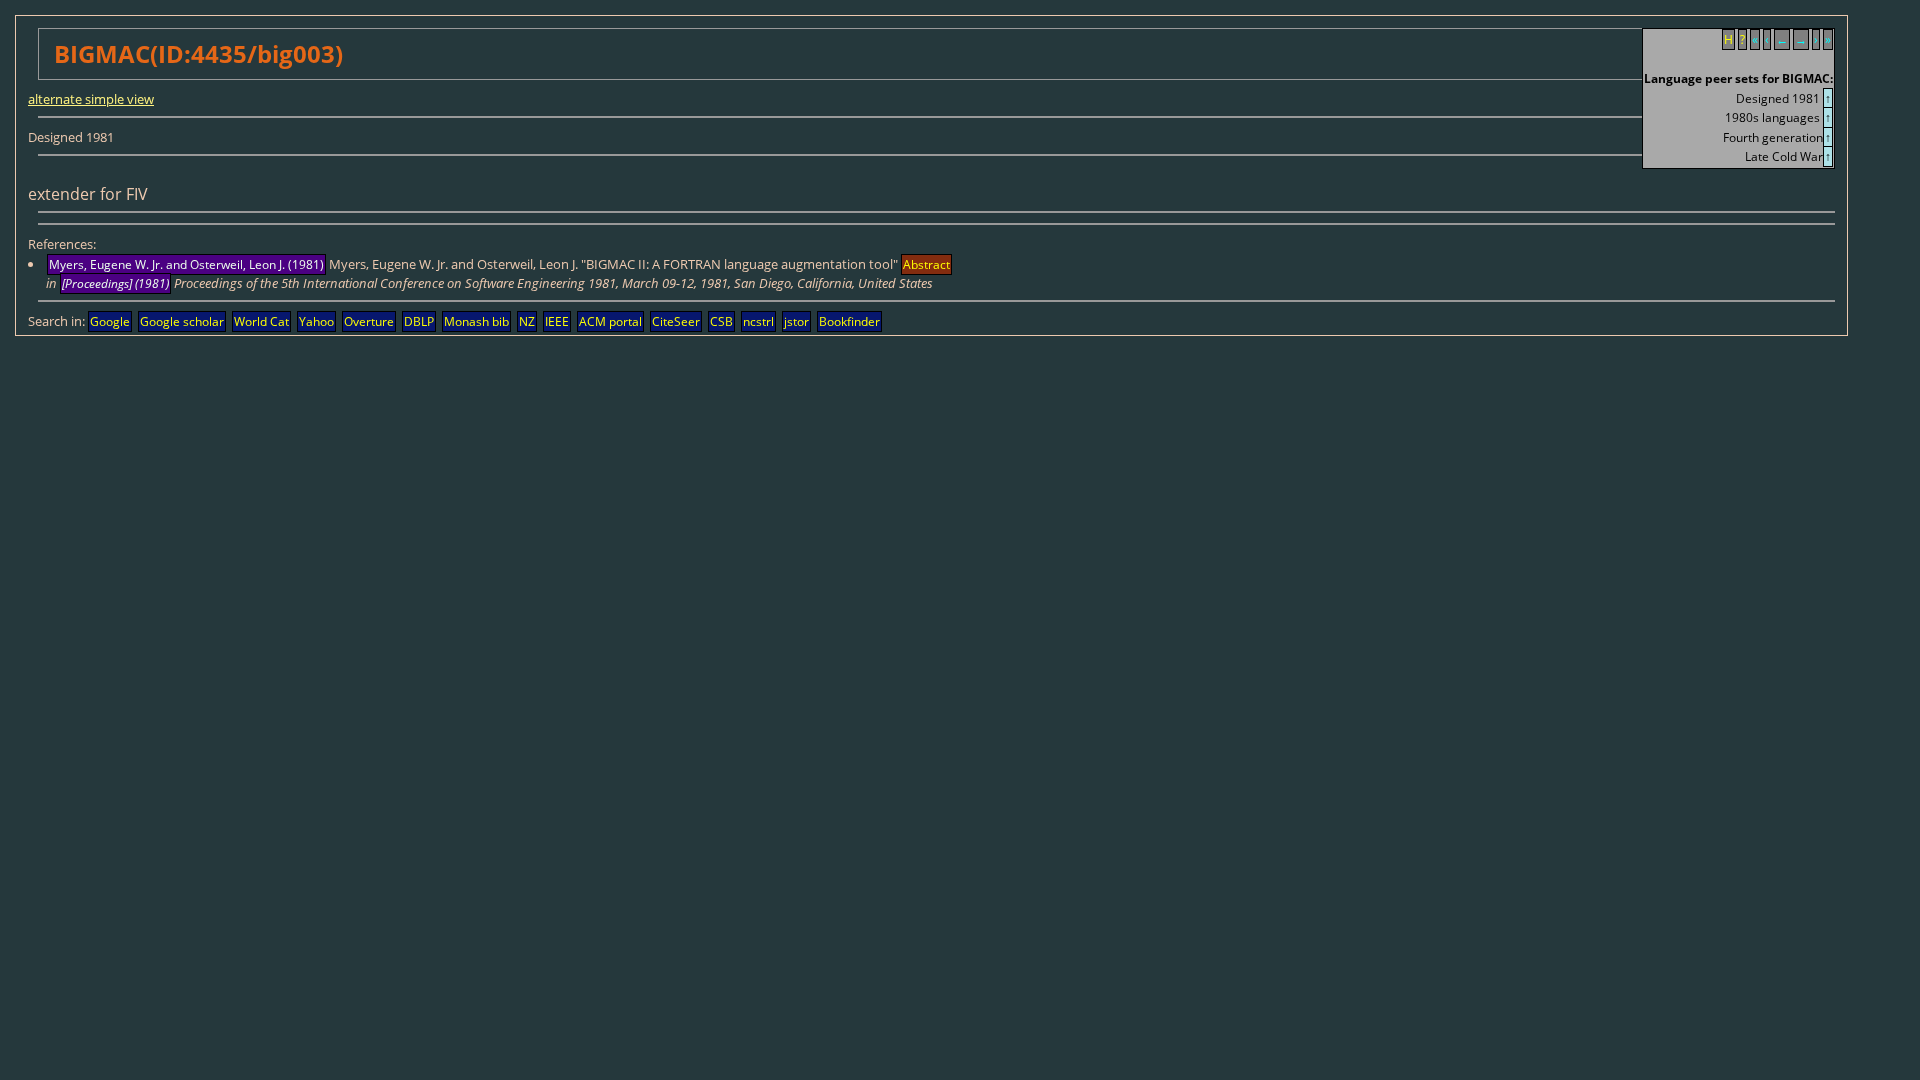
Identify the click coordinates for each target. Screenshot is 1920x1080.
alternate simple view (91, 99)
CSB (721, 321)
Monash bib (476, 321)
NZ (527, 321)
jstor (796, 321)
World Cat (261, 321)
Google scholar (182, 321)
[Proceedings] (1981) (115, 283)
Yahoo (316, 321)
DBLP (419, 321)
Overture (369, 321)
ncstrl (758, 321)
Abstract (926, 264)
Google (110, 321)
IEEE (557, 321)
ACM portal (610, 321)
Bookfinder (849, 321)
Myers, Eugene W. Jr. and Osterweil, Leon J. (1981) (186, 264)
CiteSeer (676, 321)
